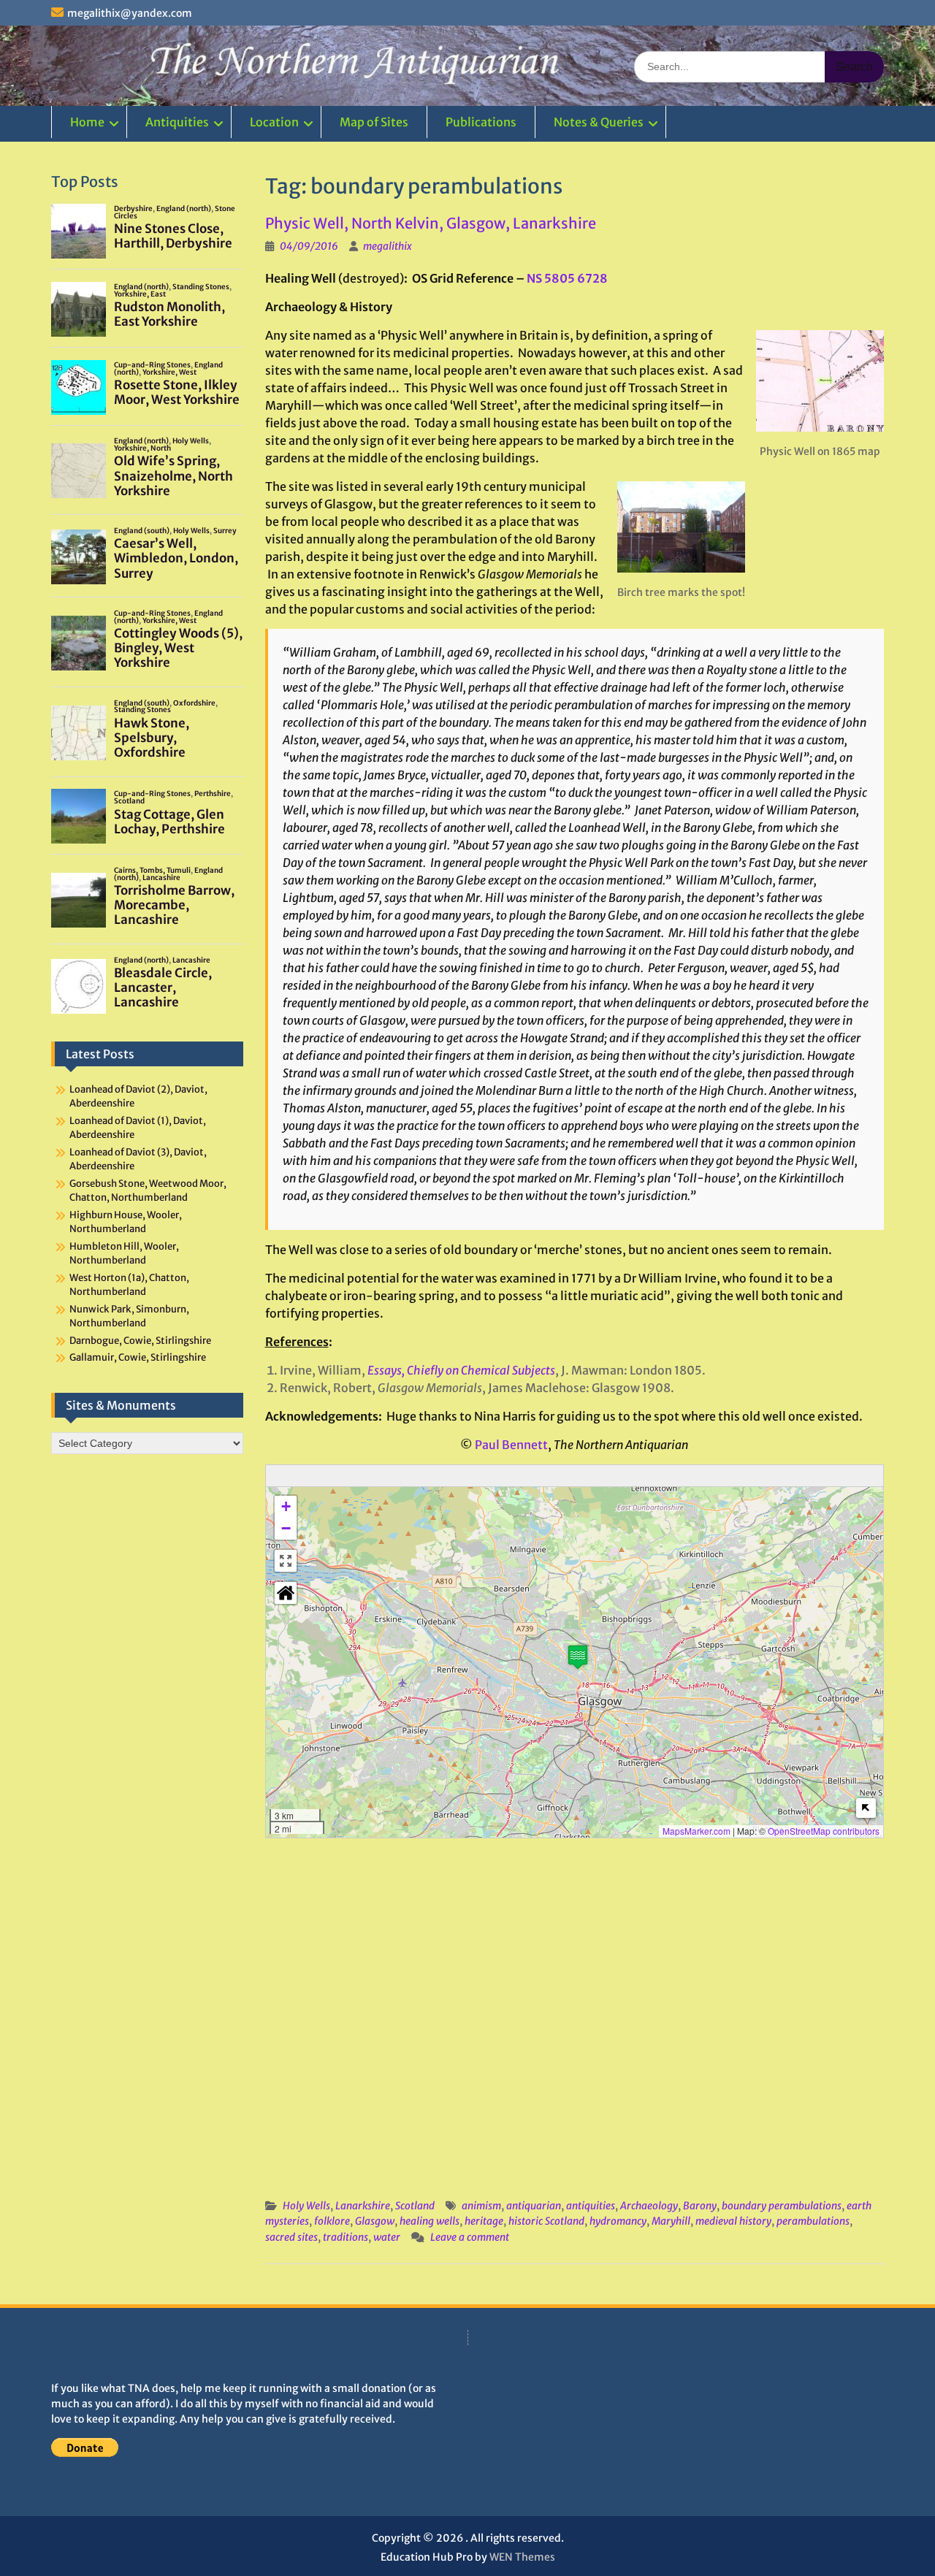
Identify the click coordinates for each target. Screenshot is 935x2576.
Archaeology (649, 2206)
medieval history (733, 2221)
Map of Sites (374, 122)
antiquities (591, 2206)
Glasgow (375, 2221)
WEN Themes (522, 2557)
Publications (481, 122)
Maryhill (671, 2221)
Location (274, 122)
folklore (332, 2221)
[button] (578, 1657)
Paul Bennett (511, 1445)
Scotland (415, 2206)
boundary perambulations (782, 2206)
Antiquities (177, 122)
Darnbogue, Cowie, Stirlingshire (140, 1341)
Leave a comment (470, 2237)
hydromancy (618, 2221)
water (387, 2237)
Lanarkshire (363, 2206)
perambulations (813, 2221)
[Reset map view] (286, 1593)
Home (87, 122)
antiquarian (534, 2206)
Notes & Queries (599, 122)
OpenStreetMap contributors (824, 1831)
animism (481, 2206)
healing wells (430, 2221)
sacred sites (291, 2237)
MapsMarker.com (697, 1831)
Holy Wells (306, 2206)
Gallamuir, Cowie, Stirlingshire (138, 1357)
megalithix (388, 246)
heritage (484, 2221)
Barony (700, 2206)
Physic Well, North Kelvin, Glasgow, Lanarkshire (431, 223)
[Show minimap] (866, 1808)
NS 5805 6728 (567, 278)
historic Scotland (546, 2221)
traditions (346, 2237)
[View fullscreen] (286, 1561)
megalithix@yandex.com (130, 13)
